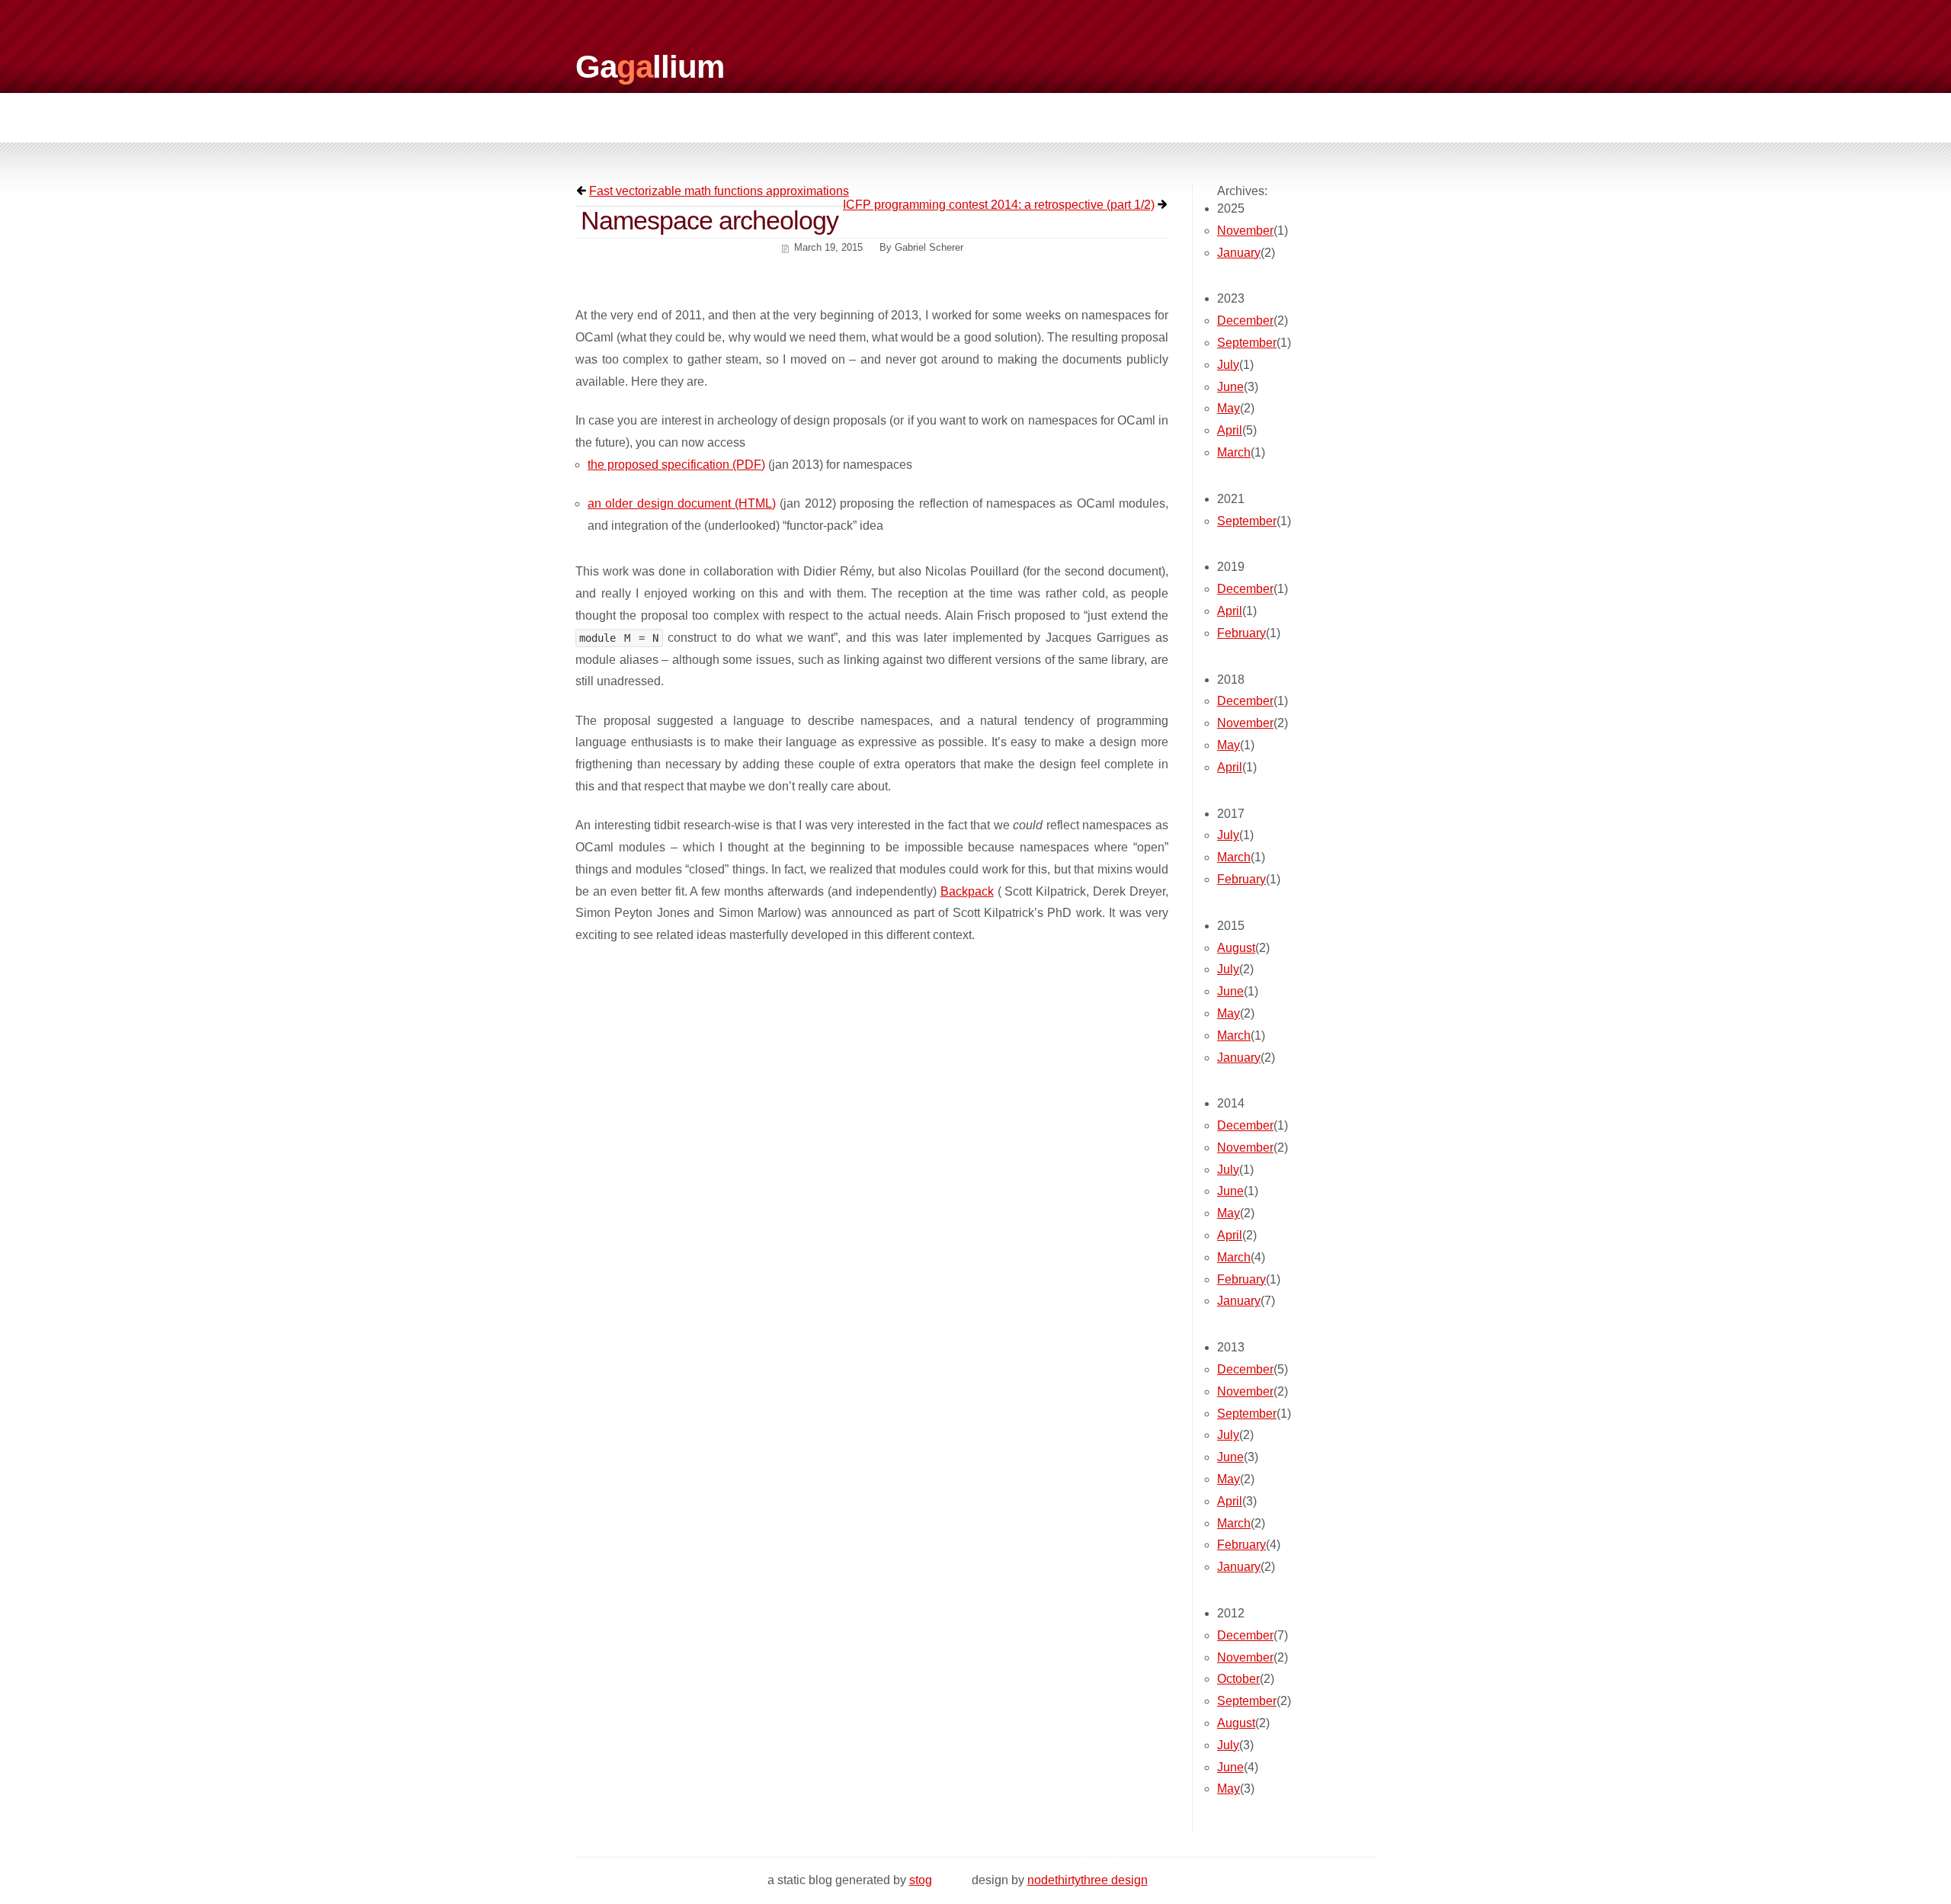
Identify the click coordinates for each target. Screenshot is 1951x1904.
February (1241, 633)
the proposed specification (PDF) (676, 465)
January (1239, 253)
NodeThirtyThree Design (1088, 1880)
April (1230, 430)
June (1230, 387)
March (1234, 452)
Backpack (967, 891)
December (1245, 321)
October (1238, 1679)
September (1247, 343)
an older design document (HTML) (682, 503)
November (1245, 231)
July (1228, 365)
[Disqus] (872, 1154)
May (1229, 408)
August (1236, 948)
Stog (921, 1880)
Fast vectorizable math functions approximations (719, 191)
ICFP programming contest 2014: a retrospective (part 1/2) (999, 205)
